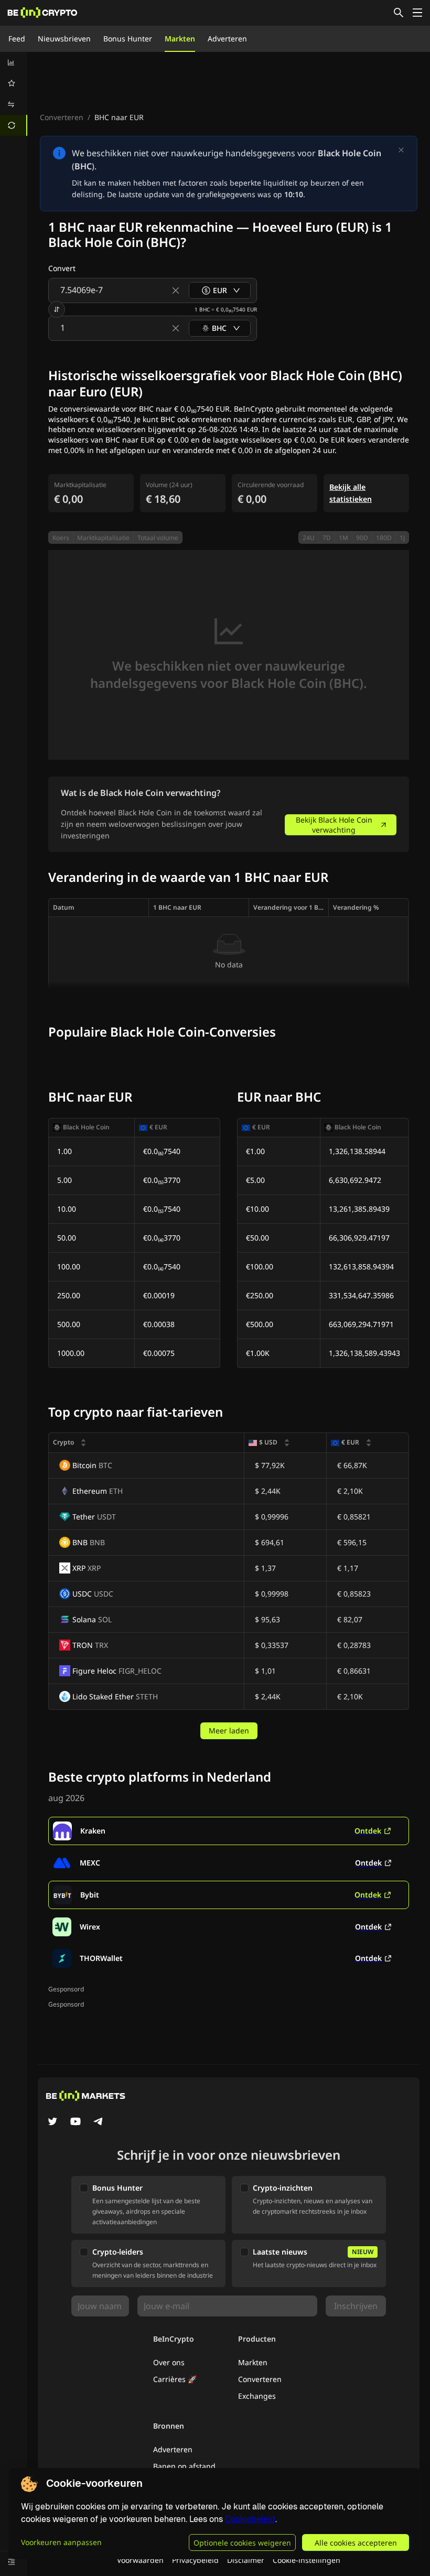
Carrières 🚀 (175, 2379)
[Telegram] (99, 2122)
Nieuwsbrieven (64, 39)
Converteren (62, 117)
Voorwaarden (140, 2560)
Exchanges (257, 2396)
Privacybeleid (195, 2560)
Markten (180, 39)
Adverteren (227, 39)
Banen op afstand (184, 2466)
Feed (17, 39)
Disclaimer (246, 2560)
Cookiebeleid (250, 2519)
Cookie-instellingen (307, 2560)
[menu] (14, 94)
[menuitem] (14, 62)
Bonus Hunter (128, 39)
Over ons (169, 2362)
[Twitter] (52, 2122)
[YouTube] (76, 2122)
